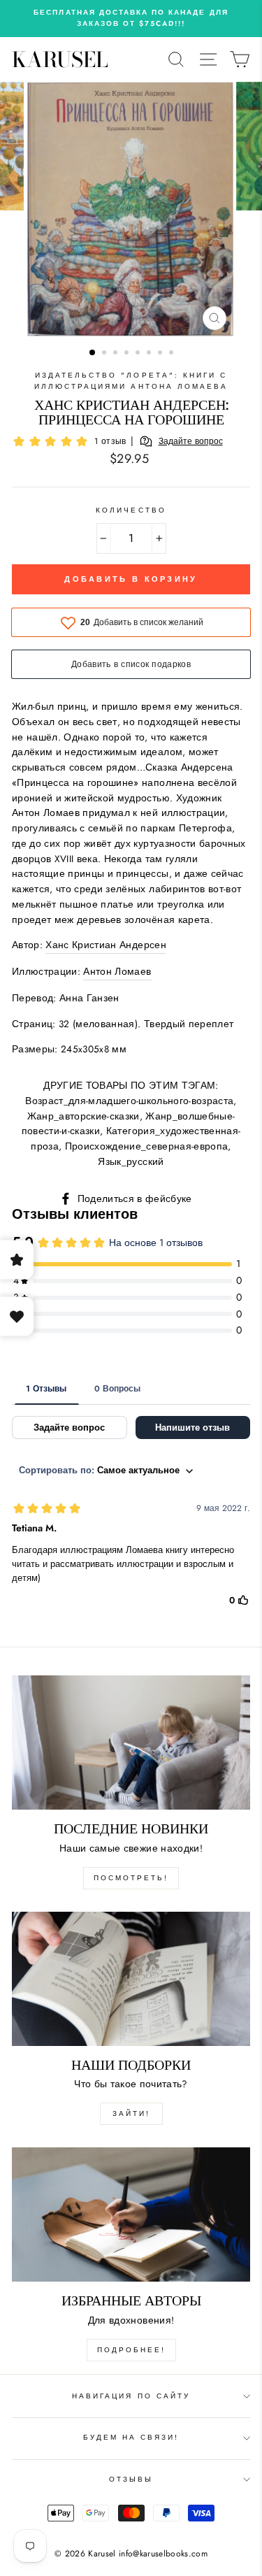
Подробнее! (131, 2350)
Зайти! (131, 2113)
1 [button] (93, 353)
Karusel (60, 59)
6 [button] (150, 354)
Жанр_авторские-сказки (83, 1116)
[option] (131, 19)
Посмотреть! (131, 1878)
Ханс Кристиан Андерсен (105, 945)
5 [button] (139, 354)
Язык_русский (131, 1161)
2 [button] (105, 354)
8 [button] (173, 354)
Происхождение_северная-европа (147, 1146)
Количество (131, 510)
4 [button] (128, 354)
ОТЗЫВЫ (131, 2479)
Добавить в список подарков (131, 664)
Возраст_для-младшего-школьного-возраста (129, 1101)
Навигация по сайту (131, 2396)
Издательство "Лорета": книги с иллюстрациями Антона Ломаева (131, 381)
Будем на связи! (131, 2437)
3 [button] (117, 354)
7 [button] (161, 354)
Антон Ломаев (117, 971)
